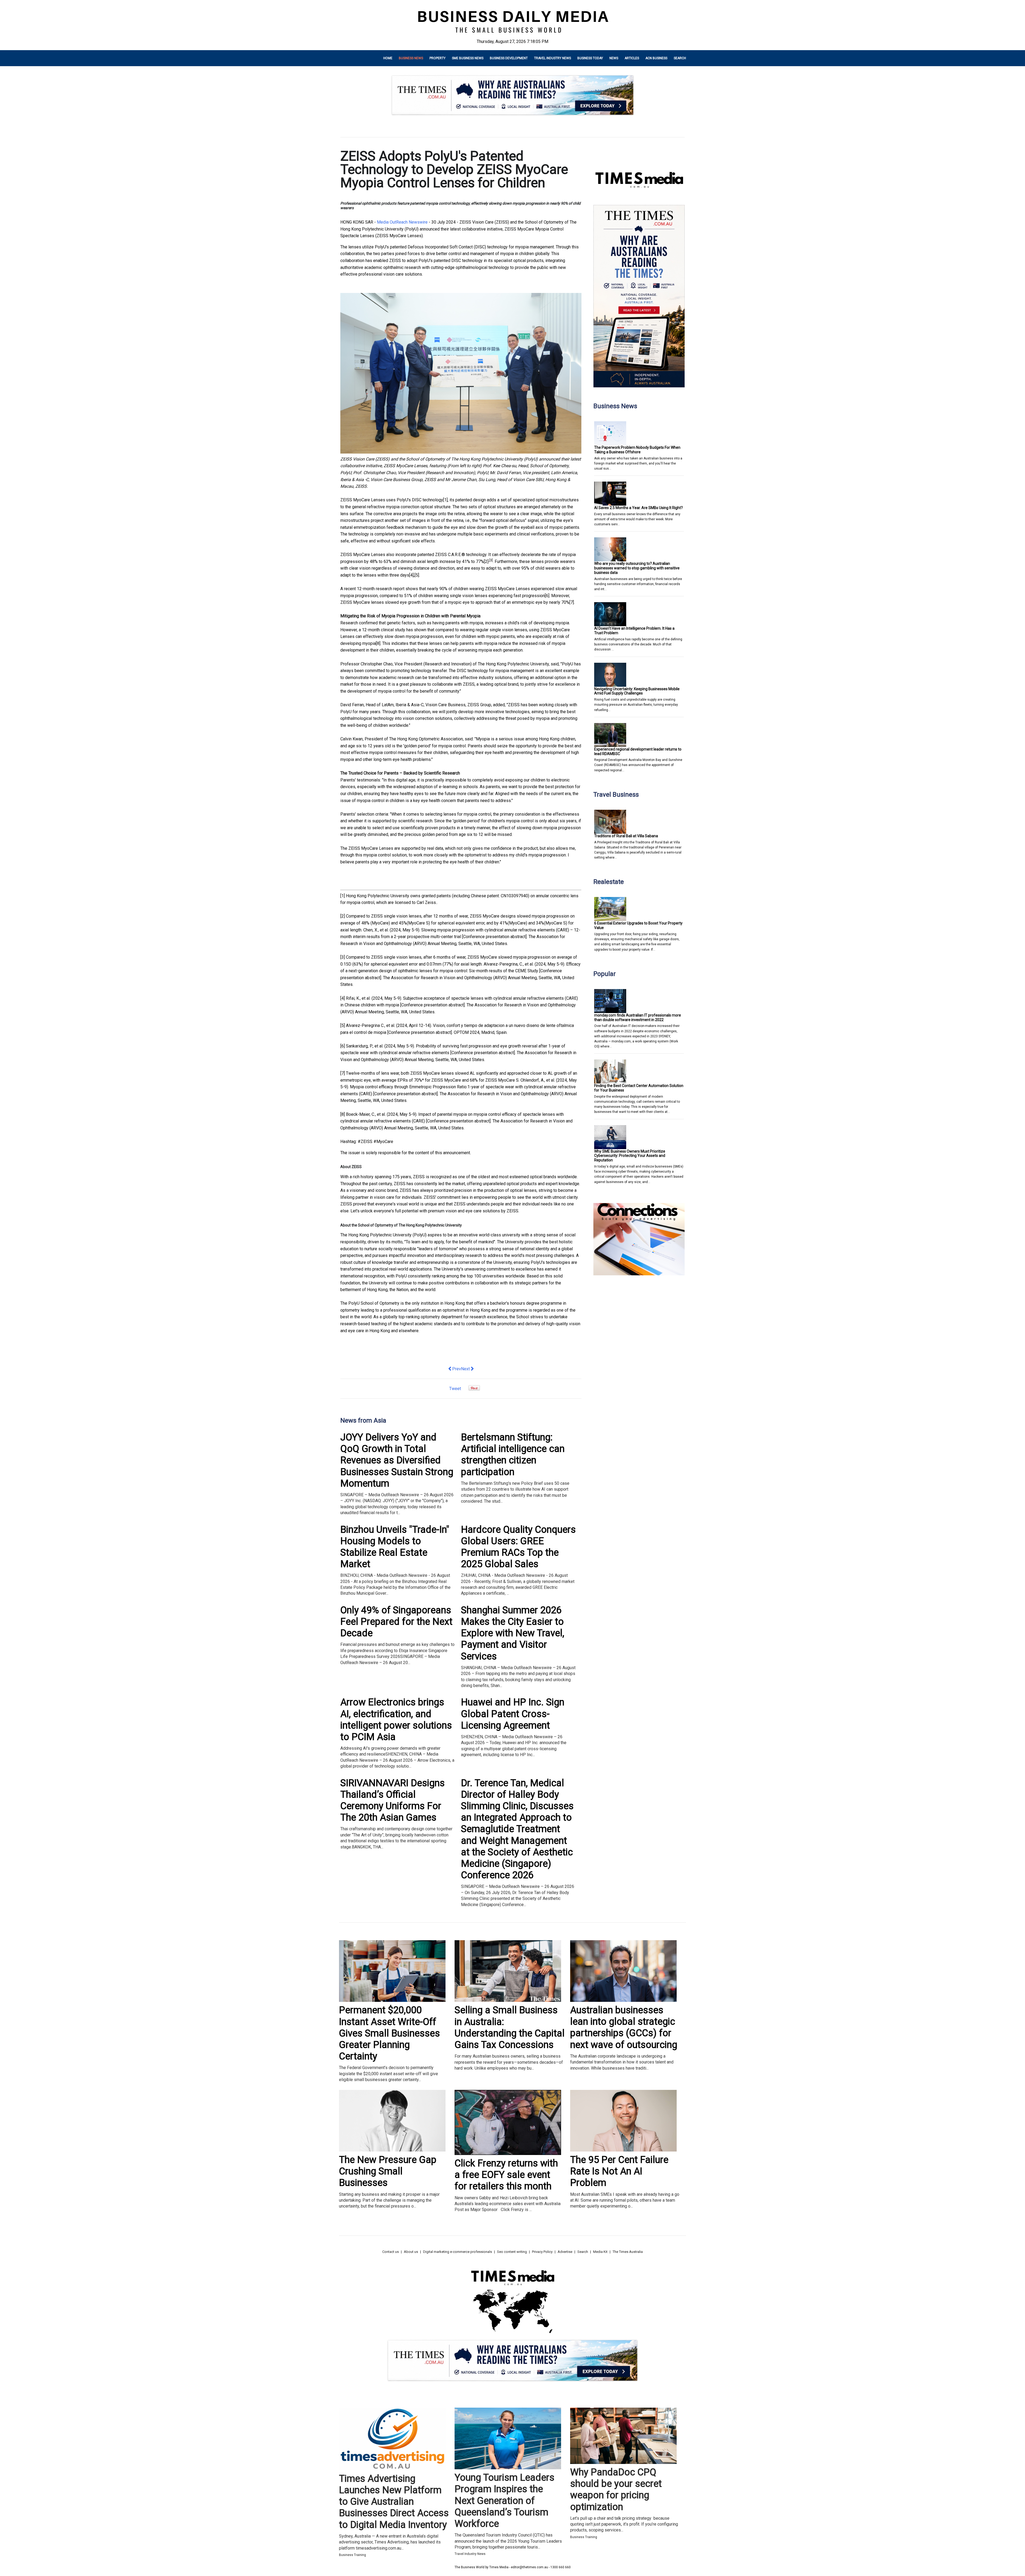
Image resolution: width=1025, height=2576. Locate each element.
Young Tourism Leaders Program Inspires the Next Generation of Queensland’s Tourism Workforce (504, 2501)
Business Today (590, 58)
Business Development (509, 58)
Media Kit (600, 2252)
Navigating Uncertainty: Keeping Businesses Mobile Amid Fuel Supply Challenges (637, 691)
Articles (632, 58)
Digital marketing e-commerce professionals (458, 2252)
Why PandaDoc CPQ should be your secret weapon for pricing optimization (616, 2490)
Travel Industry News (553, 58)
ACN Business (656, 58)
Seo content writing (512, 2252)
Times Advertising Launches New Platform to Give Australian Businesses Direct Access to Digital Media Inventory (394, 2502)
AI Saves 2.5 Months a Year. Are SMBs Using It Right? (638, 508)
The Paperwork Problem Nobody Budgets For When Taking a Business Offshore (637, 450)
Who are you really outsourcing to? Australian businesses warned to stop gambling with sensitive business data (637, 568)
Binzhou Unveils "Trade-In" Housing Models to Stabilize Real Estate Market (395, 1547)
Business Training (352, 2555)
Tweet (455, 1389)
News (614, 58)
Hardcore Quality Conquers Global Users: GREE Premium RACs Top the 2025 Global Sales (518, 1547)
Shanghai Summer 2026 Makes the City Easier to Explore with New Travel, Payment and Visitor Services (513, 1633)
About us (411, 2252)
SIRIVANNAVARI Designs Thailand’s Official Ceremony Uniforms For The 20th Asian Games (393, 1800)
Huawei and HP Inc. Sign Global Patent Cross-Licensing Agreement (513, 1714)
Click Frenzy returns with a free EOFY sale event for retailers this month (506, 2175)
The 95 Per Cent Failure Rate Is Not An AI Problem (619, 2171)
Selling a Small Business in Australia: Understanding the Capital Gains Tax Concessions (510, 2027)
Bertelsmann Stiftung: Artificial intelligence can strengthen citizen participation (513, 1455)
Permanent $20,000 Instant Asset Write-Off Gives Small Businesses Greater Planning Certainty (389, 2033)
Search (680, 58)
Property (437, 58)
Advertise (565, 2252)
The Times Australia (628, 2252)
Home (388, 58)
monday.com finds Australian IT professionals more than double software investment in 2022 (638, 1017)
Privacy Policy (542, 2252)
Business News (411, 58)
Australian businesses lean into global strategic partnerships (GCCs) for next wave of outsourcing (624, 2027)
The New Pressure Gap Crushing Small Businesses (388, 2171)
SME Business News (468, 58)
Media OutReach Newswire (402, 222)
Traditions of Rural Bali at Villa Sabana (626, 836)
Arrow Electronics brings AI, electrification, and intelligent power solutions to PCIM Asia (396, 1720)
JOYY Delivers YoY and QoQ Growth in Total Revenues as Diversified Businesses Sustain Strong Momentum (397, 1460)
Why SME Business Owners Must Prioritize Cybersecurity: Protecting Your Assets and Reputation (630, 1156)
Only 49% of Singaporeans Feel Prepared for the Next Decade (396, 1622)
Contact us (391, 2252)
